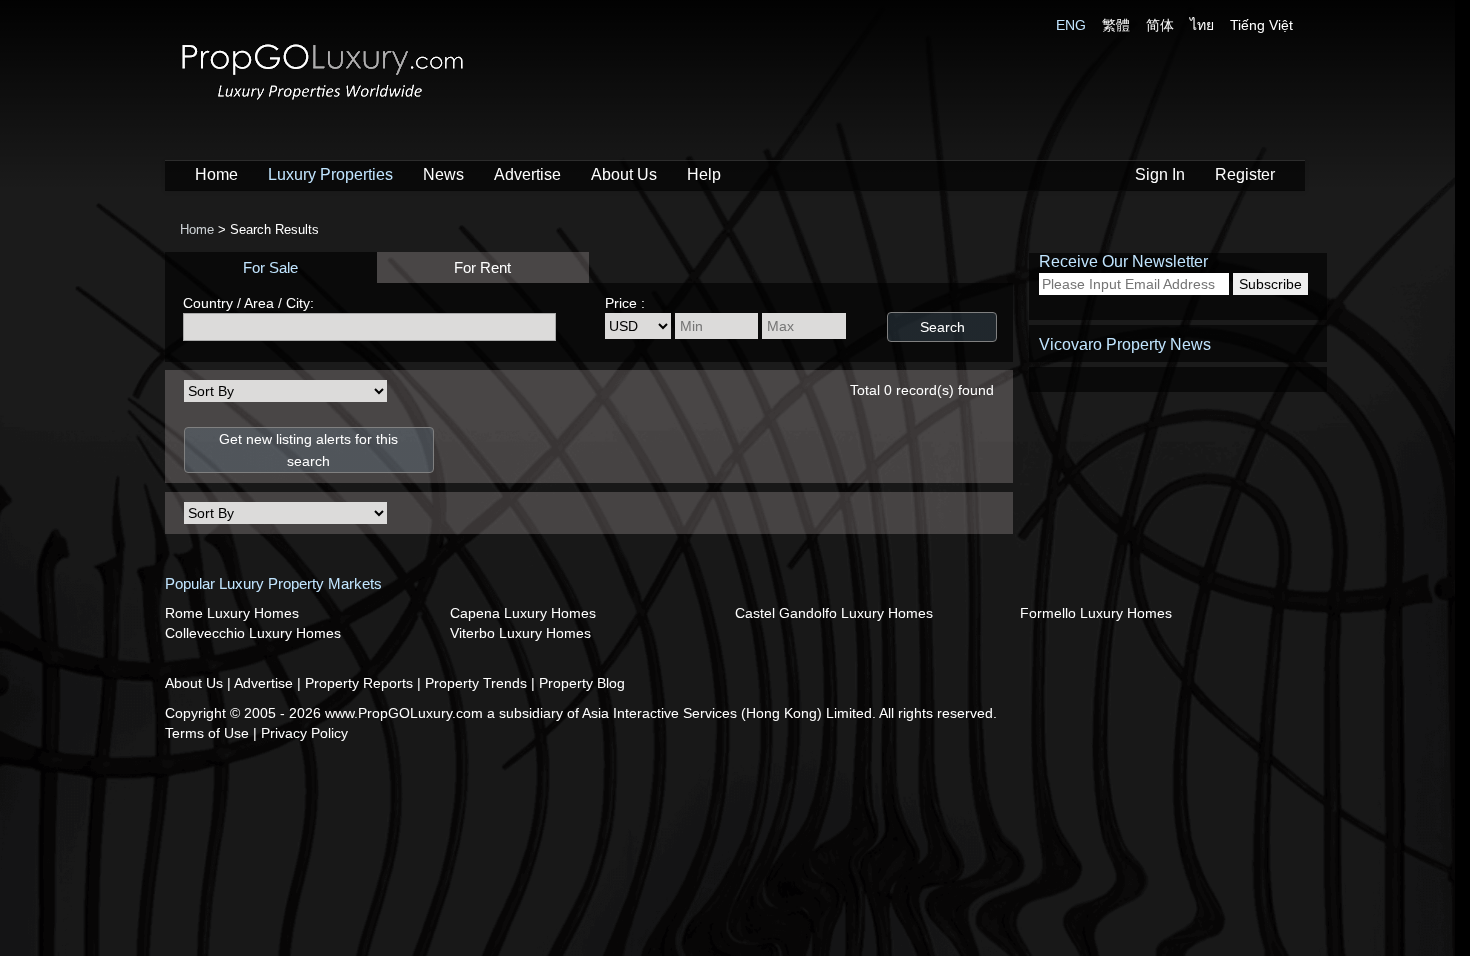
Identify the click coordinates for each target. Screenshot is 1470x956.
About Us (624, 174)
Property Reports (361, 683)
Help (704, 174)
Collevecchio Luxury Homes (253, 633)
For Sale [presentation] (270, 267)
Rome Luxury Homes (232, 613)
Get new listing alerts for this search (308, 450)
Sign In (1160, 174)
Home (216, 174)
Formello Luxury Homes (1096, 613)
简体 (1160, 25)
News (443, 174)
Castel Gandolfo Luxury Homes (834, 613)
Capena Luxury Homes (523, 613)
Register (1245, 174)
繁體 (1116, 25)
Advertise (527, 174)
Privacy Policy (304, 733)
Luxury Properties (330, 174)
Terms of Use (209, 733)
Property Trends (478, 683)
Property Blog (582, 683)
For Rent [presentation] (482, 267)
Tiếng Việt (1261, 25)
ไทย (1202, 25)
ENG (1071, 25)
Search (942, 327)
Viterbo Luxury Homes (520, 633)
